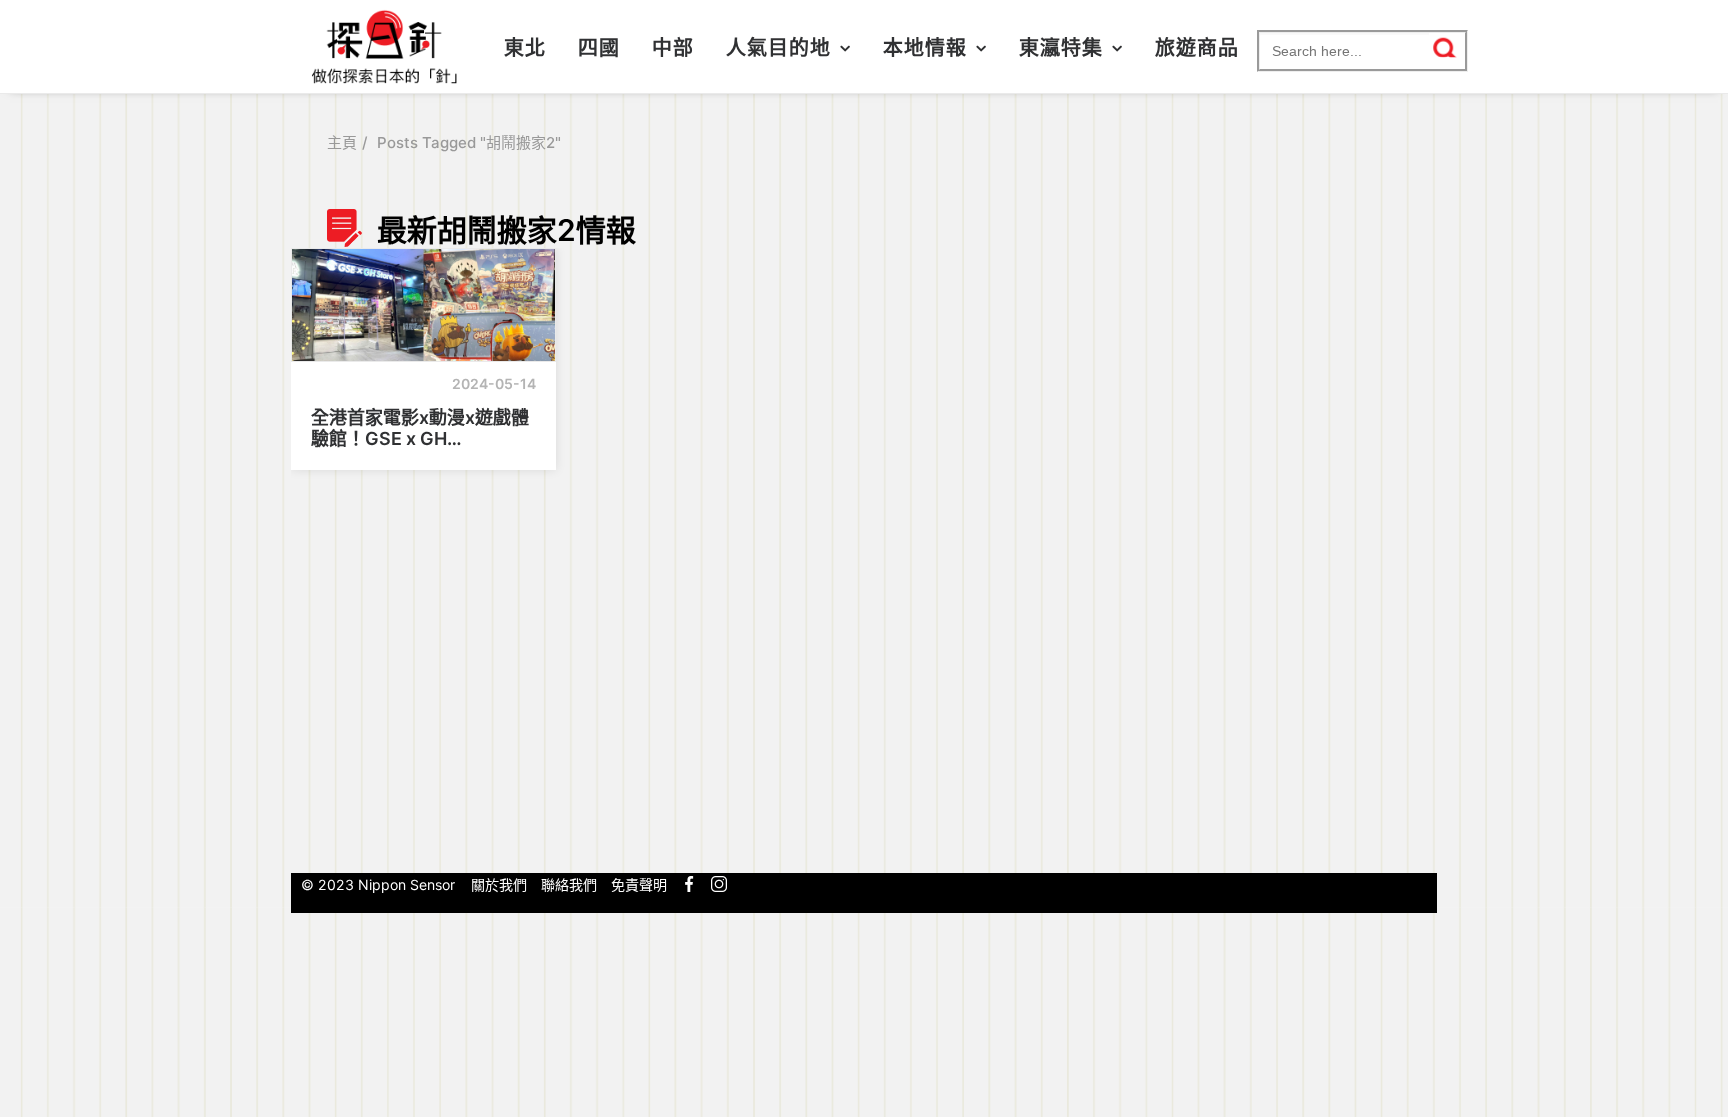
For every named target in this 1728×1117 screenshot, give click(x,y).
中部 (673, 48)
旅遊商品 (1197, 48)
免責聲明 (639, 884)
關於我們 (499, 884)
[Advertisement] (1300, 533)
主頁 (342, 142)
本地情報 (925, 48)
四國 (599, 48)
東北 (525, 48)
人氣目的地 (778, 48)
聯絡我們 (569, 884)
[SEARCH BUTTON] (1445, 48)
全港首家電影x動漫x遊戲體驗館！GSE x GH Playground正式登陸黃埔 (420, 428)
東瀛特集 (1061, 48)
